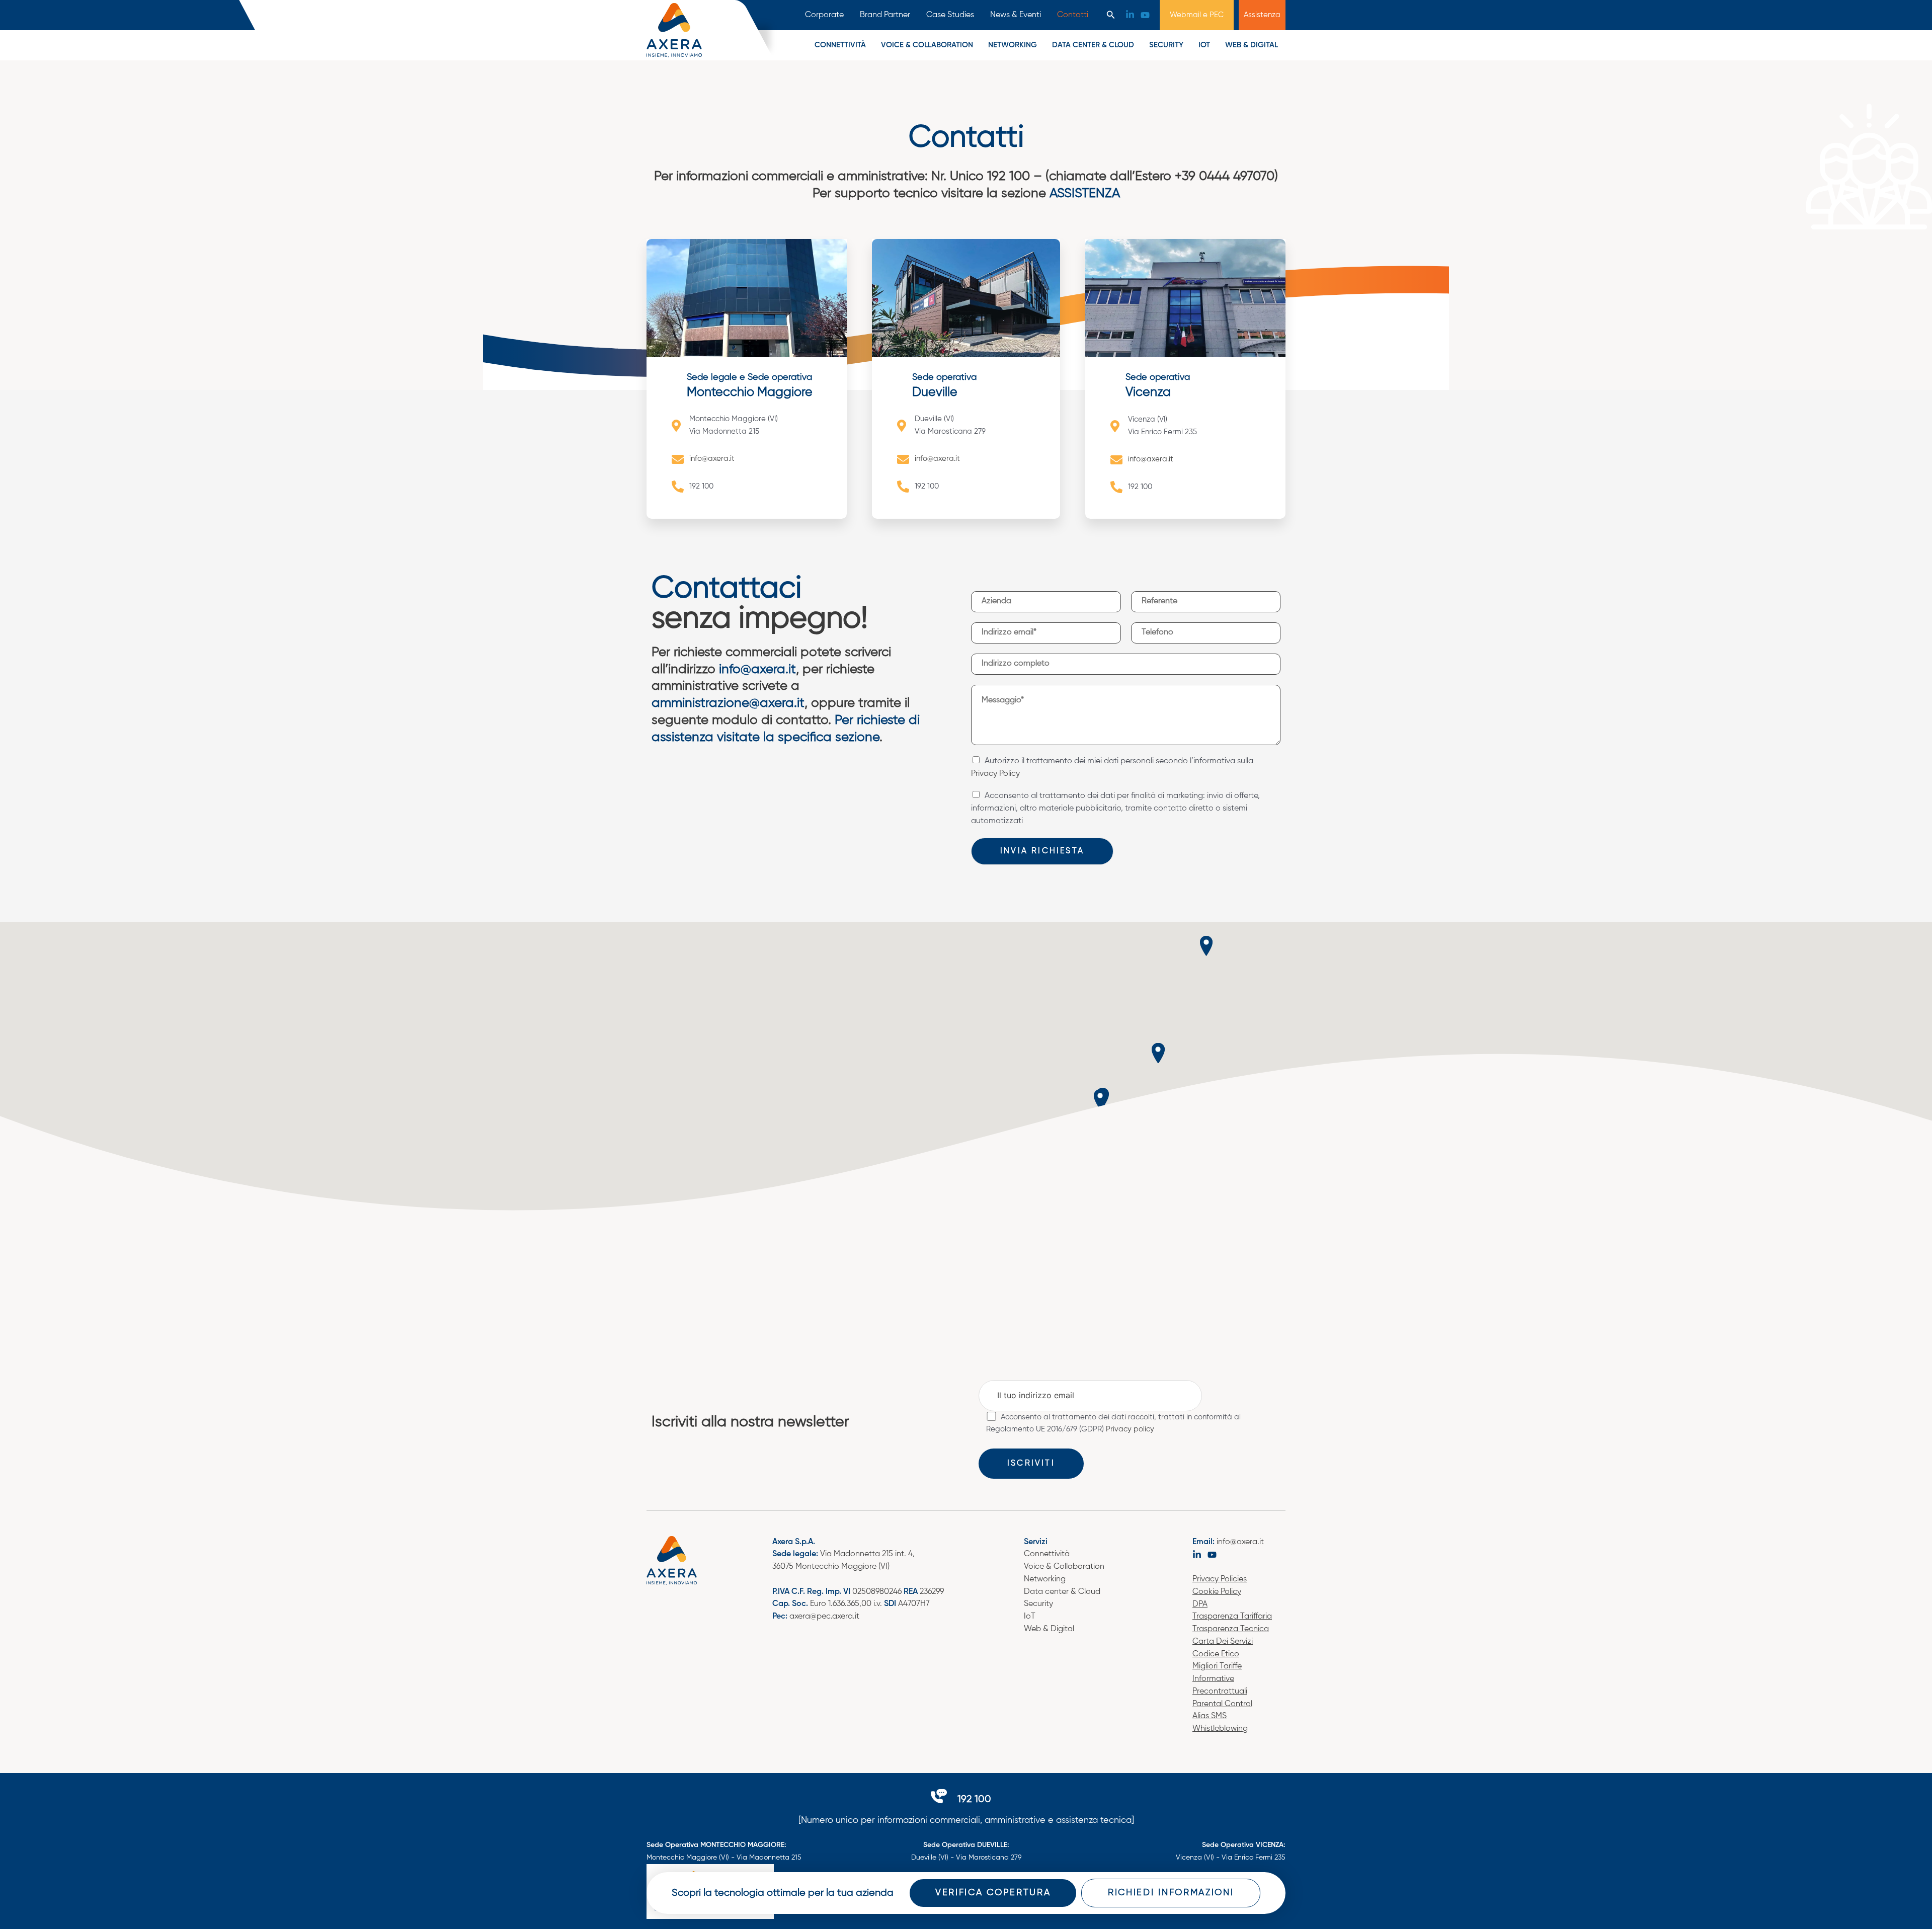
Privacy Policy (995, 774)
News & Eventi (1016, 15)
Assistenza (1262, 15)
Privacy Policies (1220, 1579)
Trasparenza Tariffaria (1232, 1617)
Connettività (840, 45)
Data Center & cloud (1093, 45)
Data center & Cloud (1062, 1592)
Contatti (1073, 15)
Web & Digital (1252, 45)
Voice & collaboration (927, 45)
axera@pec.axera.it (824, 1617)
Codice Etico (1216, 1654)
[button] (1111, 15)
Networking (1013, 45)
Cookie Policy (1217, 1592)
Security (1166, 45)
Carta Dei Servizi (1223, 1642)
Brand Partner (885, 15)
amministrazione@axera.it (728, 703)
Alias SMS (1210, 1716)
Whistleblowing (1220, 1729)
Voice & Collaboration (1064, 1567)
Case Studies (950, 15)
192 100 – (1016, 177)
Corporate (824, 15)
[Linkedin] (1130, 15)
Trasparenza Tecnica (1231, 1629)
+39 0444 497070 (1225, 177)
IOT (1204, 45)
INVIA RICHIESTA (1042, 851)
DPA (1200, 1604)
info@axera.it (757, 670)
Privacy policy (1130, 1429)
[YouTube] (1145, 15)
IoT (1030, 1617)
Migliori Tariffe (1217, 1666)
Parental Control (1222, 1704)
